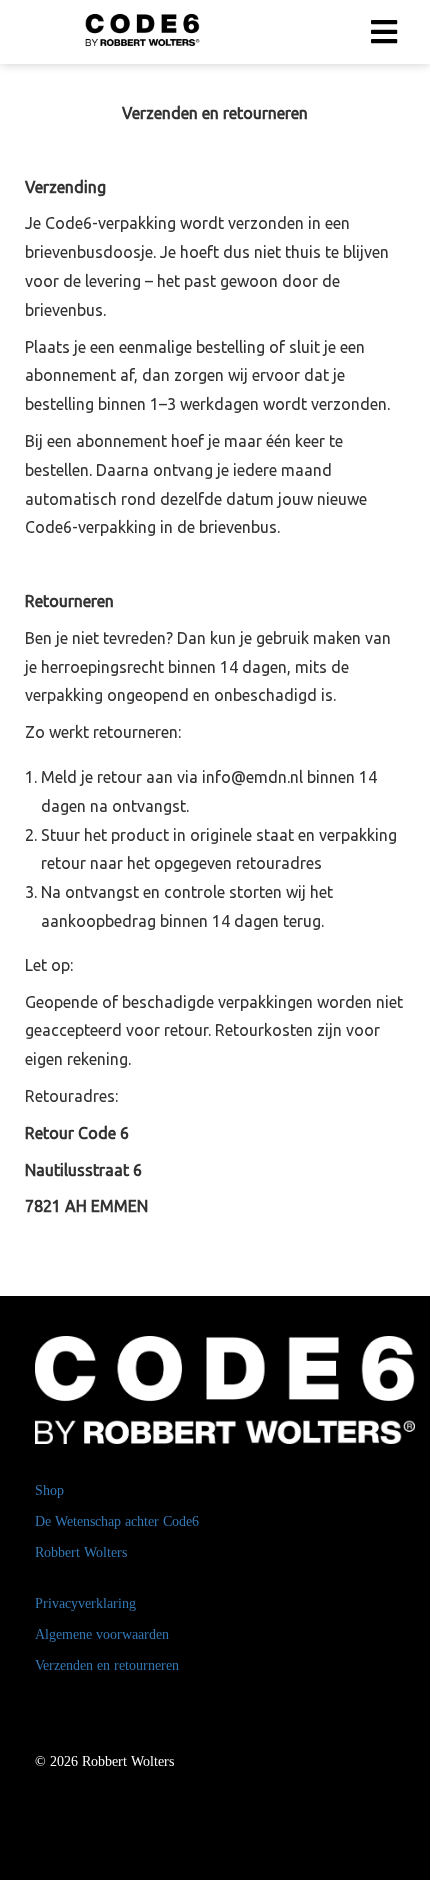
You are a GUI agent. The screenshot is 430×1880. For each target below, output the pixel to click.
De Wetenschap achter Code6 (117, 1521)
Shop (49, 1490)
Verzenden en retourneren (107, 1665)
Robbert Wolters (81, 1552)
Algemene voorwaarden (102, 1634)
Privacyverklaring (85, 1603)
